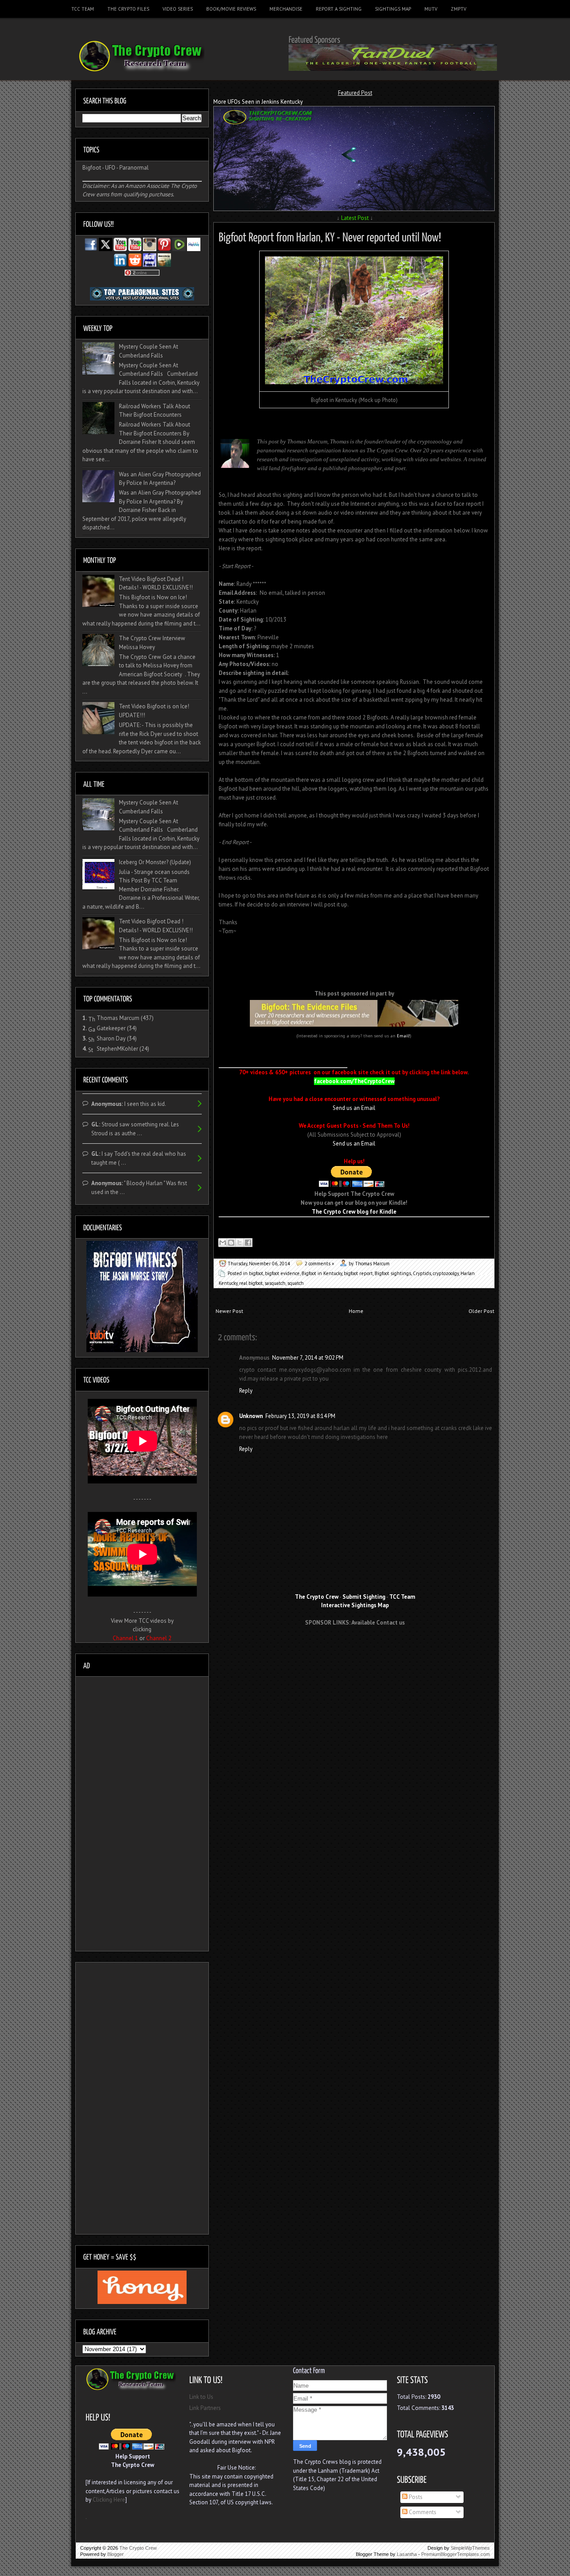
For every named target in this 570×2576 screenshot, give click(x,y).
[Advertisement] (355, 1649)
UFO (110, 168)
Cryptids (422, 1273)
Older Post (481, 1311)
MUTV (431, 9)
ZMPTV (458, 9)
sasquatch (275, 1283)
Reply (246, 1391)
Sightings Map (393, 9)
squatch (295, 1283)
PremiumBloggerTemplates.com (456, 2554)
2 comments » (319, 1264)
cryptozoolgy (446, 1273)
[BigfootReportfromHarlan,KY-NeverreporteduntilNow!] (330, 236)
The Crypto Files (128, 9)
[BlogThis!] (231, 1243)
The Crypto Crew (138, 2548)
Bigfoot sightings (393, 1273)
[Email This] (223, 1243)
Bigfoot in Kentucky (322, 1273)
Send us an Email (354, 1108)
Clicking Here (109, 2500)
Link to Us (201, 2397)
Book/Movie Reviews (231, 9)
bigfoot (256, 1273)
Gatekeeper (111, 1028)
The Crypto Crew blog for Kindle (354, 1212)
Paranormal (134, 168)
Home (356, 1311)
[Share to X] (240, 1243)
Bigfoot (92, 168)
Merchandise (286, 9)
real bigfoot (251, 1283)
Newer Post (229, 1311)
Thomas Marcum (118, 1018)
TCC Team (83, 9)
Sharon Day (111, 1038)
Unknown (251, 1416)
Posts (415, 2497)
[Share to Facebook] (248, 1243)
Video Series (178, 9)
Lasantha (407, 2554)
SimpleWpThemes (470, 2548)
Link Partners (205, 2408)
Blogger (116, 2554)
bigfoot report (358, 1273)
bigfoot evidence (282, 1273)
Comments (422, 2512)
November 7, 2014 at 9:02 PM (308, 1358)
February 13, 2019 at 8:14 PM (300, 1416)
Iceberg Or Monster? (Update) (155, 862)
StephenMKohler (117, 1049)
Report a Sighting (339, 9)
